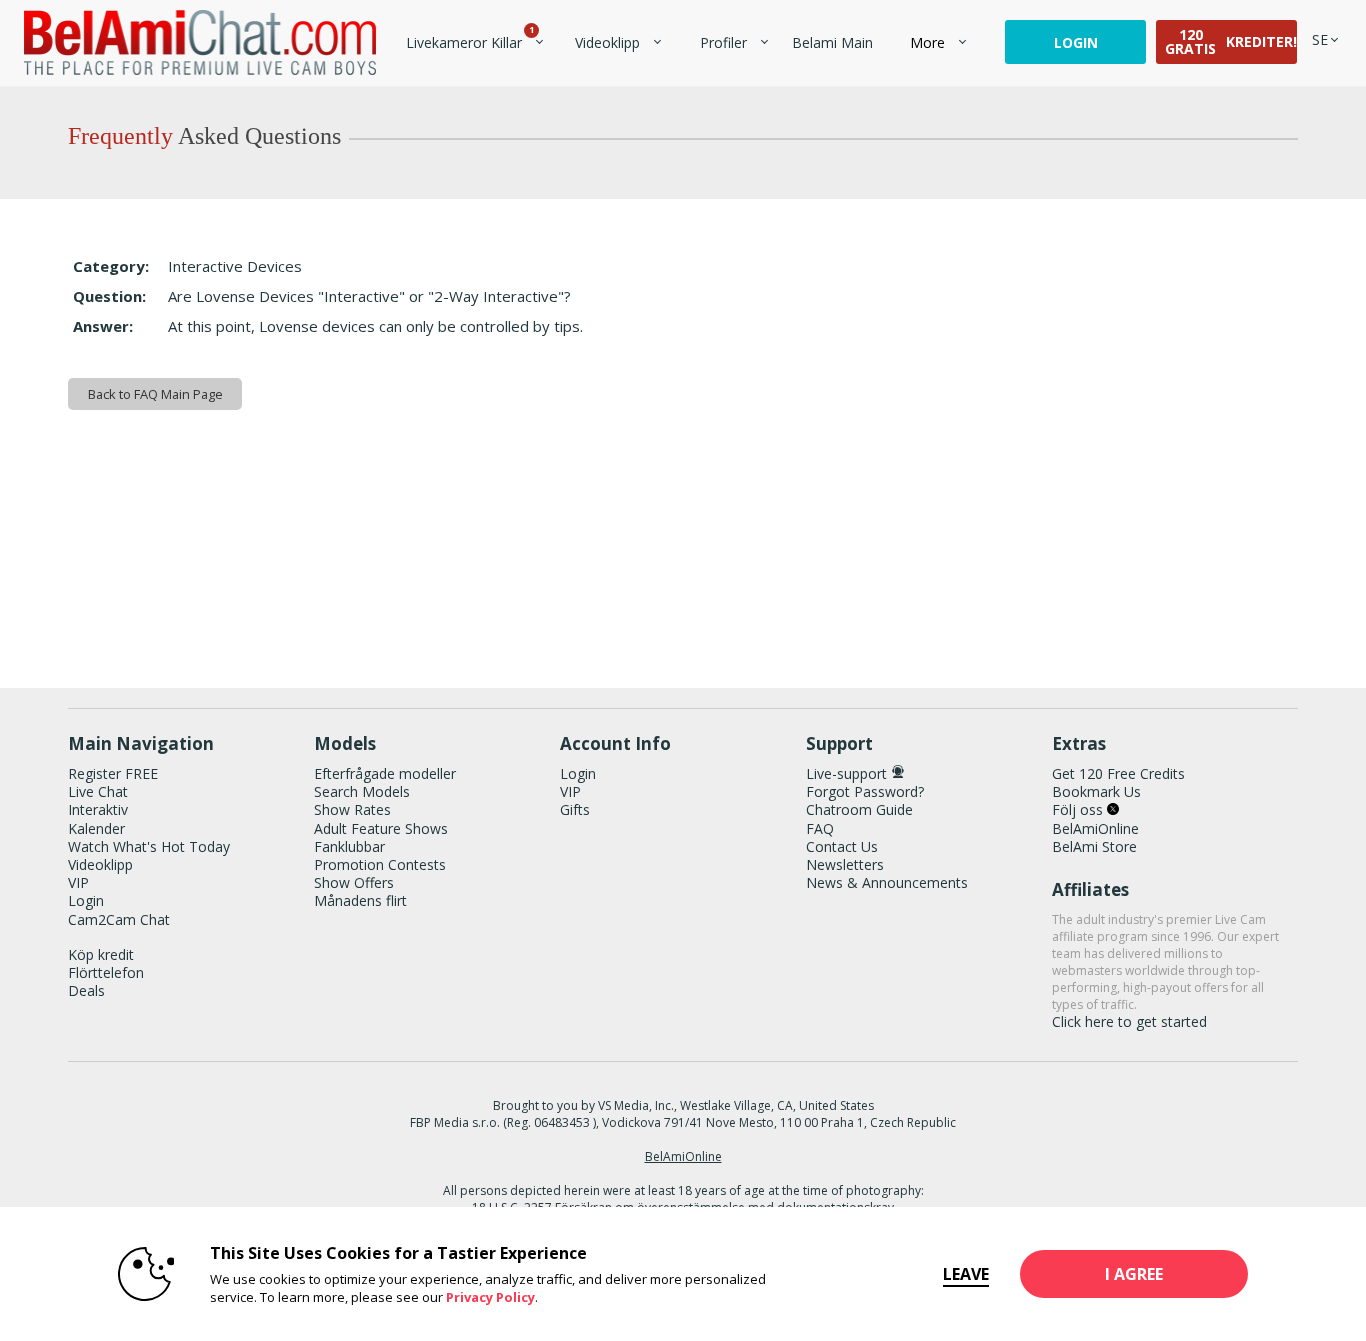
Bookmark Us (1096, 791)
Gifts (575, 809)
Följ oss (1079, 809)
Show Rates (352, 809)
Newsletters (845, 864)
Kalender (96, 828)
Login (1076, 42)
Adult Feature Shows (381, 828)
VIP (78, 882)
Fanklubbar (349, 846)
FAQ (820, 828)
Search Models (362, 791)
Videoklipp (607, 42)
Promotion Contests (380, 864)
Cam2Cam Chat (119, 919)
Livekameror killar (469, 42)
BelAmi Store (1094, 846)
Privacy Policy (490, 1297)
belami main (832, 42)
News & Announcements (887, 882)
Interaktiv (98, 809)
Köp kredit (101, 954)
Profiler (723, 42)
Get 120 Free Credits (1118, 773)
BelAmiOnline (1095, 828)
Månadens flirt (360, 900)
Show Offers (354, 882)
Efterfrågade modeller (385, 773)
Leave (966, 1274)
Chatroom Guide (859, 809)
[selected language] (1320, 39)
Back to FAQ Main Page (155, 394)
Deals (86, 990)
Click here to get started (1129, 1021)
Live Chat (98, 791)
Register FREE (113, 773)
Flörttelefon (106, 972)
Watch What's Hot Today (149, 846)
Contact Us (842, 846)
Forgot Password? (865, 791)
